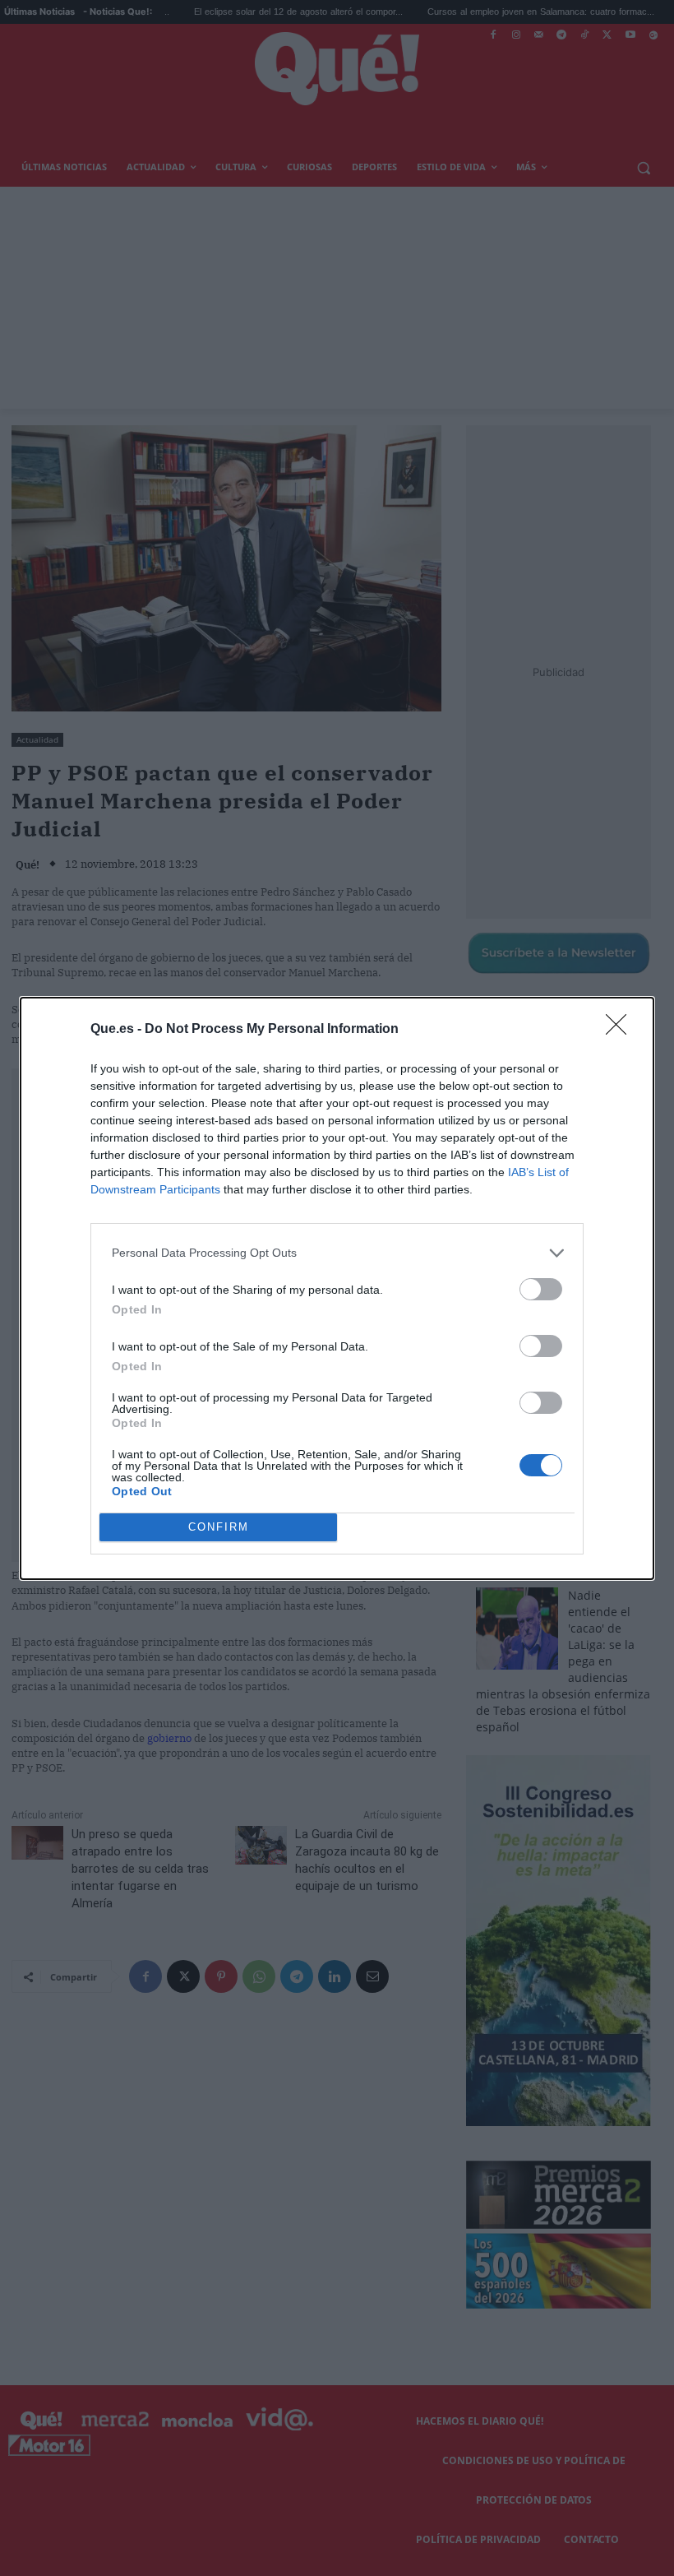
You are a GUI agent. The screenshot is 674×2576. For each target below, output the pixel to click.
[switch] (541, 1289)
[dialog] (337, 1288)
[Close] (621, 1030)
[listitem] (337, 1253)
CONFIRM (219, 1527)
